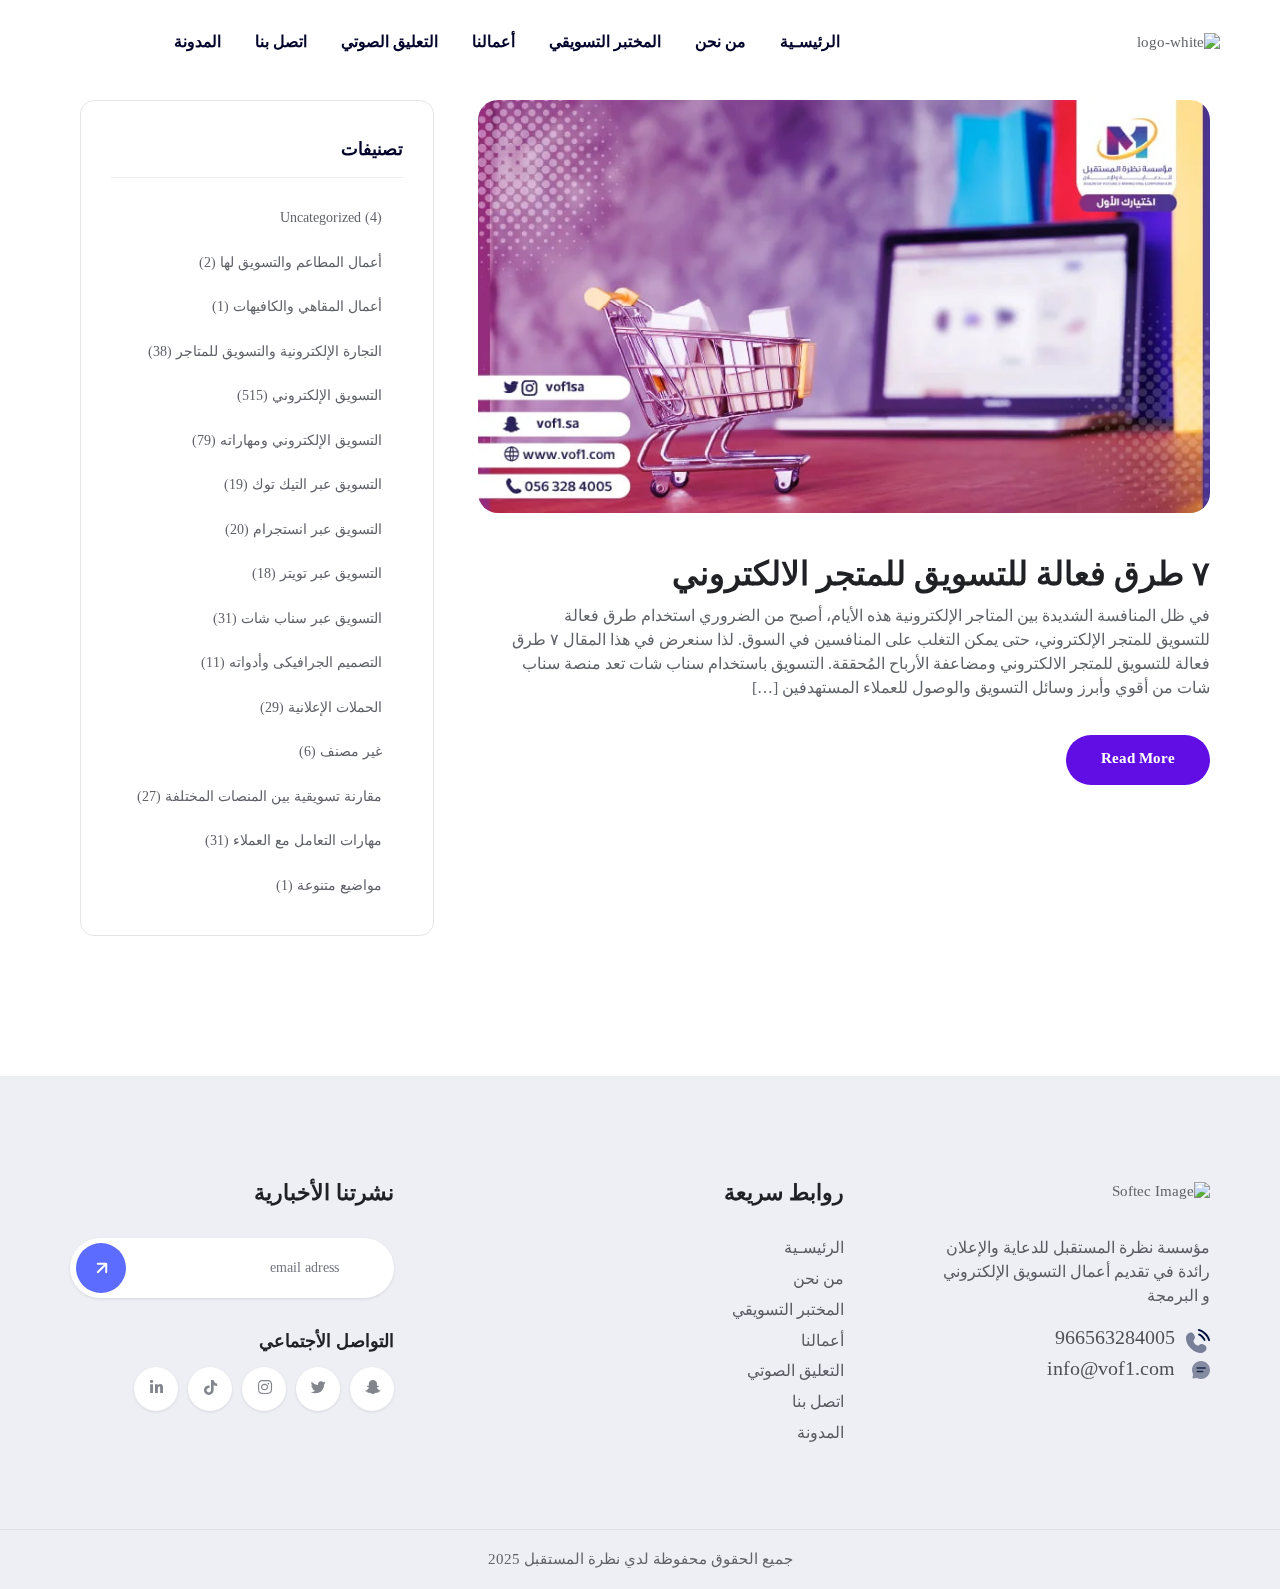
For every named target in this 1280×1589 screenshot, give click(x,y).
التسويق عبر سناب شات (297, 618)
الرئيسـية (810, 41)
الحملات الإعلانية (321, 707)
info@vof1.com (1111, 1368)
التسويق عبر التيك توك (303, 484)
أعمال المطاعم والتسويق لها (290, 262)
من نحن (720, 41)
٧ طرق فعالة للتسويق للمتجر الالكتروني (941, 574)
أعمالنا (493, 41)
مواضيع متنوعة (329, 885)
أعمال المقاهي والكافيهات (297, 306)
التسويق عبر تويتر (317, 573)
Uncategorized (331, 217)
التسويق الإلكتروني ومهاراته (287, 440)
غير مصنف (340, 751)
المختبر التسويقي (605, 41)
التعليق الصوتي (389, 41)
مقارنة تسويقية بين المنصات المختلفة (259, 796)
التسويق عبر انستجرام (303, 529)
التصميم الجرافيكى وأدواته (291, 662)
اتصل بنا (281, 41)
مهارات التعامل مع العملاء (293, 840)
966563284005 (1115, 1337)
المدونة (197, 41)
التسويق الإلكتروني (309, 395)
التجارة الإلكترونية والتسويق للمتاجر (265, 351)
